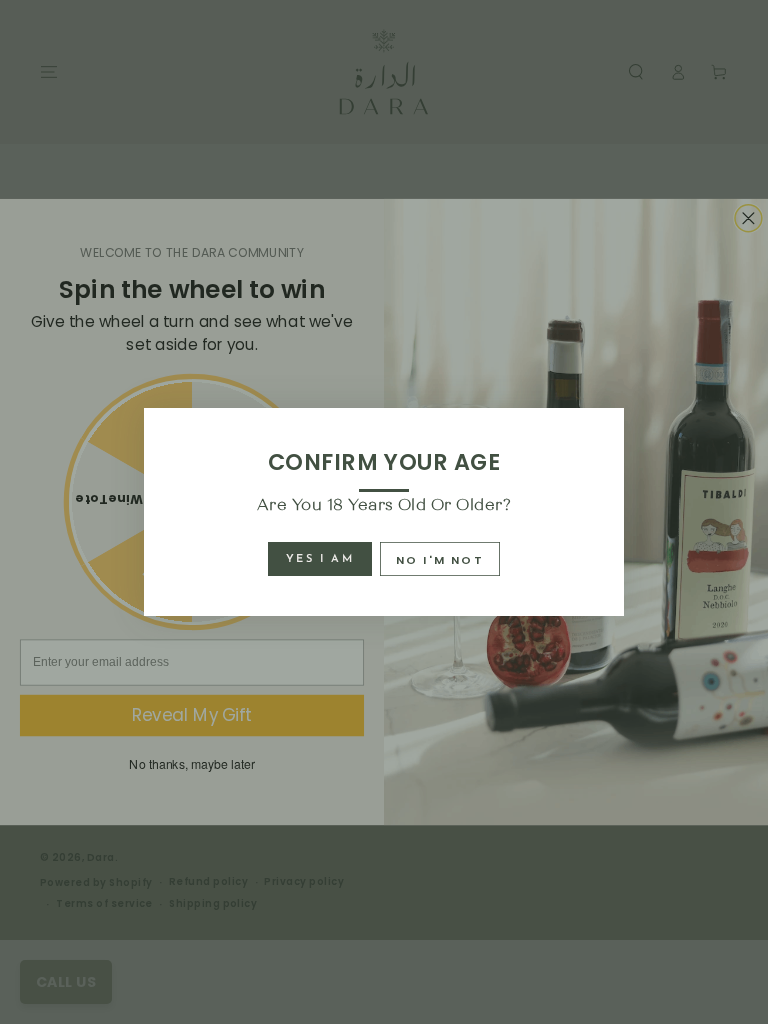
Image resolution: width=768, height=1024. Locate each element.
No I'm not (440, 560)
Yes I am (320, 559)
